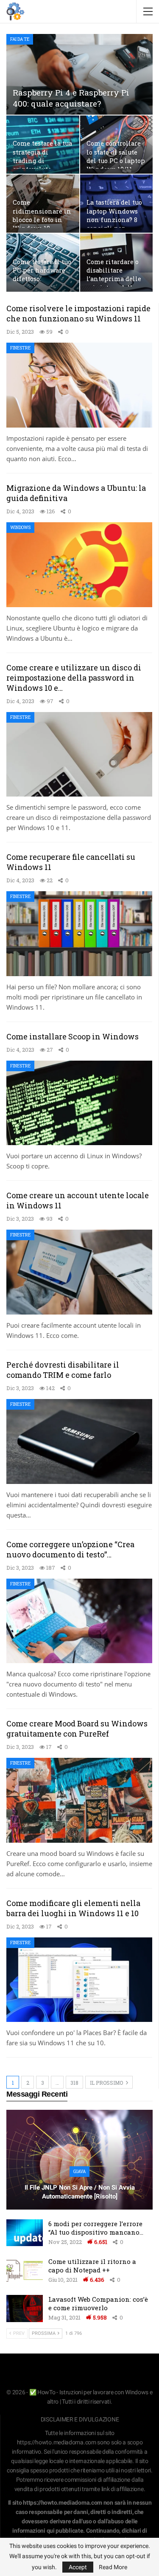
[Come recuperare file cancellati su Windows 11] (79, 934)
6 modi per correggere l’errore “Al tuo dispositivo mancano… (96, 2228)
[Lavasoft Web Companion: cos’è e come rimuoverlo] (25, 2309)
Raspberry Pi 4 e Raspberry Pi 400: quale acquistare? (71, 98)
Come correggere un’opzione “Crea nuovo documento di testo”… (70, 1549)
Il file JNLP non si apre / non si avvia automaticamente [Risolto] (80, 2192)
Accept (78, 2567)
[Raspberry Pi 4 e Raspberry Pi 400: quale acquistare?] (79, 74)
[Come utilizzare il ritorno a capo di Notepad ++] (25, 2271)
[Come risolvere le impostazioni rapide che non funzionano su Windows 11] (79, 385)
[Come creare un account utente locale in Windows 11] (79, 1272)
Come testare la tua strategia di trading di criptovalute (42, 156)
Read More (113, 2567)
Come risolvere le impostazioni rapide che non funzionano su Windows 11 (78, 313)
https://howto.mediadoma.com (57, 2442)
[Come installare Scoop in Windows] (79, 1103)
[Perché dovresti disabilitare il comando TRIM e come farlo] (79, 1441)
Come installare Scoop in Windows (73, 1036)
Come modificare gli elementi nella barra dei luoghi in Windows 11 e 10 (73, 1908)
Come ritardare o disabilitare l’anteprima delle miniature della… (114, 275)
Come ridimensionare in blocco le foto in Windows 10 (42, 215)
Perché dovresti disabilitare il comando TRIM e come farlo (63, 1370)
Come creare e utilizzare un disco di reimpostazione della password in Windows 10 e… (74, 678)
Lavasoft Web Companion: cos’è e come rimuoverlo (98, 2303)
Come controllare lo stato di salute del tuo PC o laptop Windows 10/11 (116, 156)
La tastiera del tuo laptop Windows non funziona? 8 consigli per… (114, 215)
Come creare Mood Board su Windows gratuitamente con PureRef (77, 1729)
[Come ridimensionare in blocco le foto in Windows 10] (43, 204)
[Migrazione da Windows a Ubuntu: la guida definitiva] (79, 565)
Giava (79, 2172)
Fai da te (20, 39)
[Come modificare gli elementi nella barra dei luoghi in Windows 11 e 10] (79, 1980)
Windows (20, 528)
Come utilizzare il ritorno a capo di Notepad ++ (92, 2266)
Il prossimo (107, 2083)
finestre (20, 348)
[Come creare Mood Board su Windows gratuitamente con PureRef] (79, 1800)
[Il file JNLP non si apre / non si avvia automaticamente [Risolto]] (79, 2160)
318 (74, 2083)
